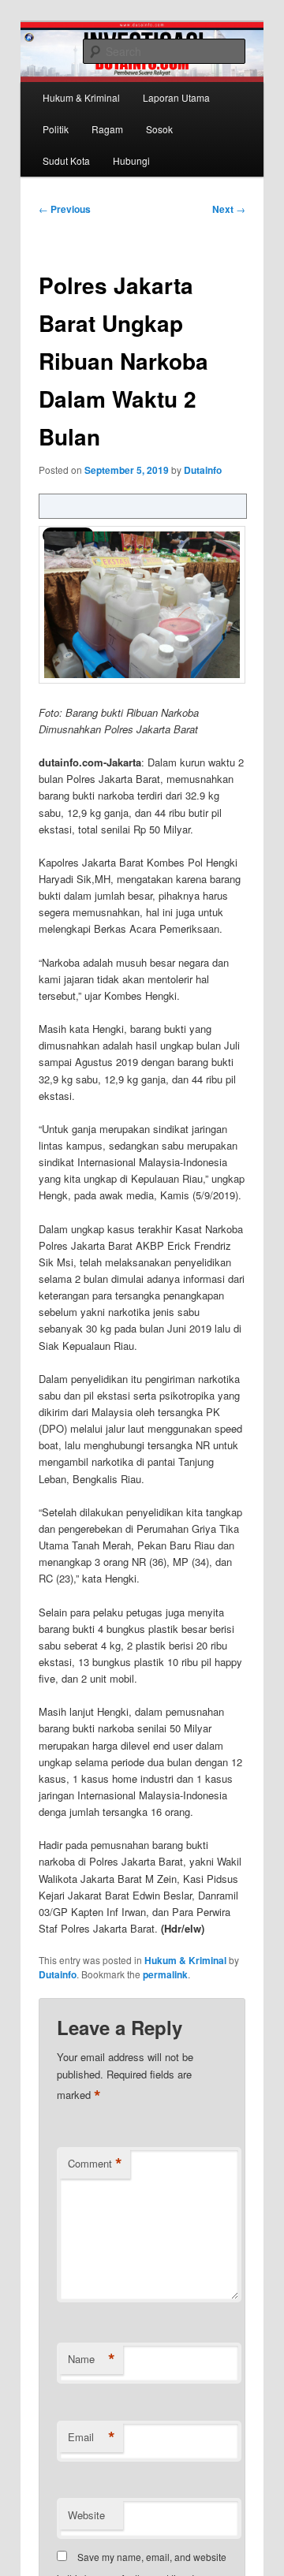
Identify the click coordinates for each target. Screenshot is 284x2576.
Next (229, 209)
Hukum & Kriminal (81, 97)
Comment (95, 2164)
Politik (56, 129)
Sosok (159, 129)
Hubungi (131, 160)
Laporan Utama (176, 97)
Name (92, 2359)
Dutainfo (203, 470)
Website (86, 2515)
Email (92, 2437)
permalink (165, 1974)
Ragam (107, 129)
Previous (65, 209)
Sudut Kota (66, 160)
